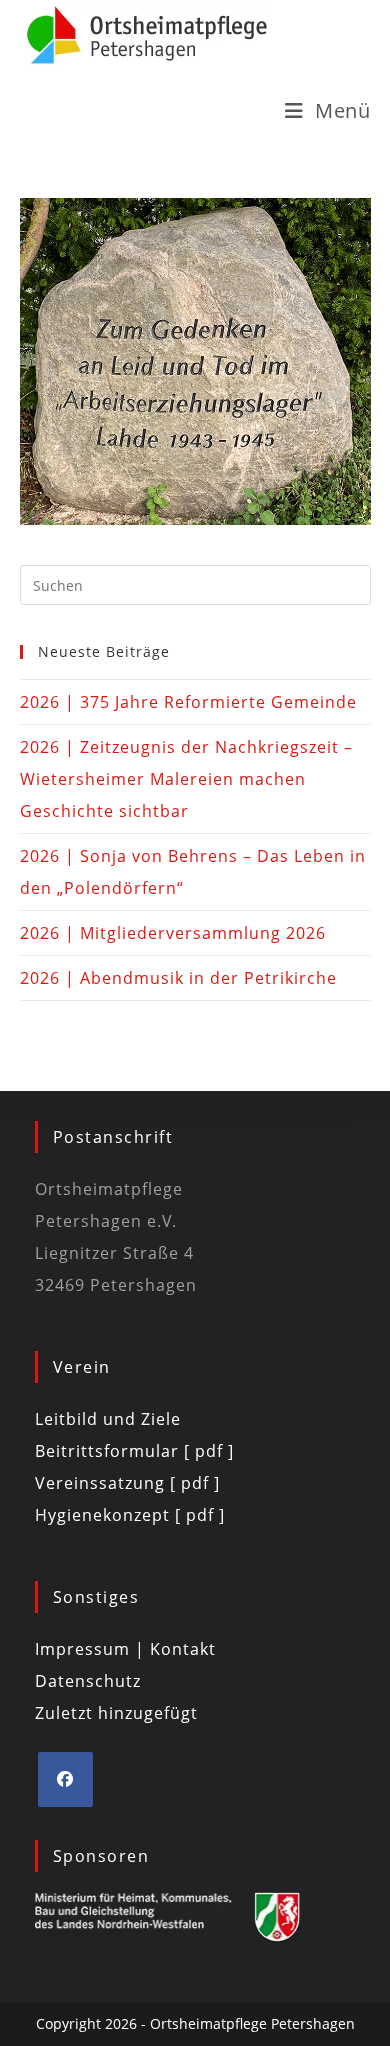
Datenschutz (88, 1681)
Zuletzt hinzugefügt (116, 1713)
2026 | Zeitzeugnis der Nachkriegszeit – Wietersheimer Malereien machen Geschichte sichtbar (186, 779)
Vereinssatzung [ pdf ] (127, 1483)
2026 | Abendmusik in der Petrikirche (178, 978)
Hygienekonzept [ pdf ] (130, 1515)
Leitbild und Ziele (108, 1419)
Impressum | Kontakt (125, 1649)
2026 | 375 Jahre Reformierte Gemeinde (188, 702)
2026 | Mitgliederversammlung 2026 (173, 933)
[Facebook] (65, 1779)
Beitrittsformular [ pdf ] (134, 1451)
